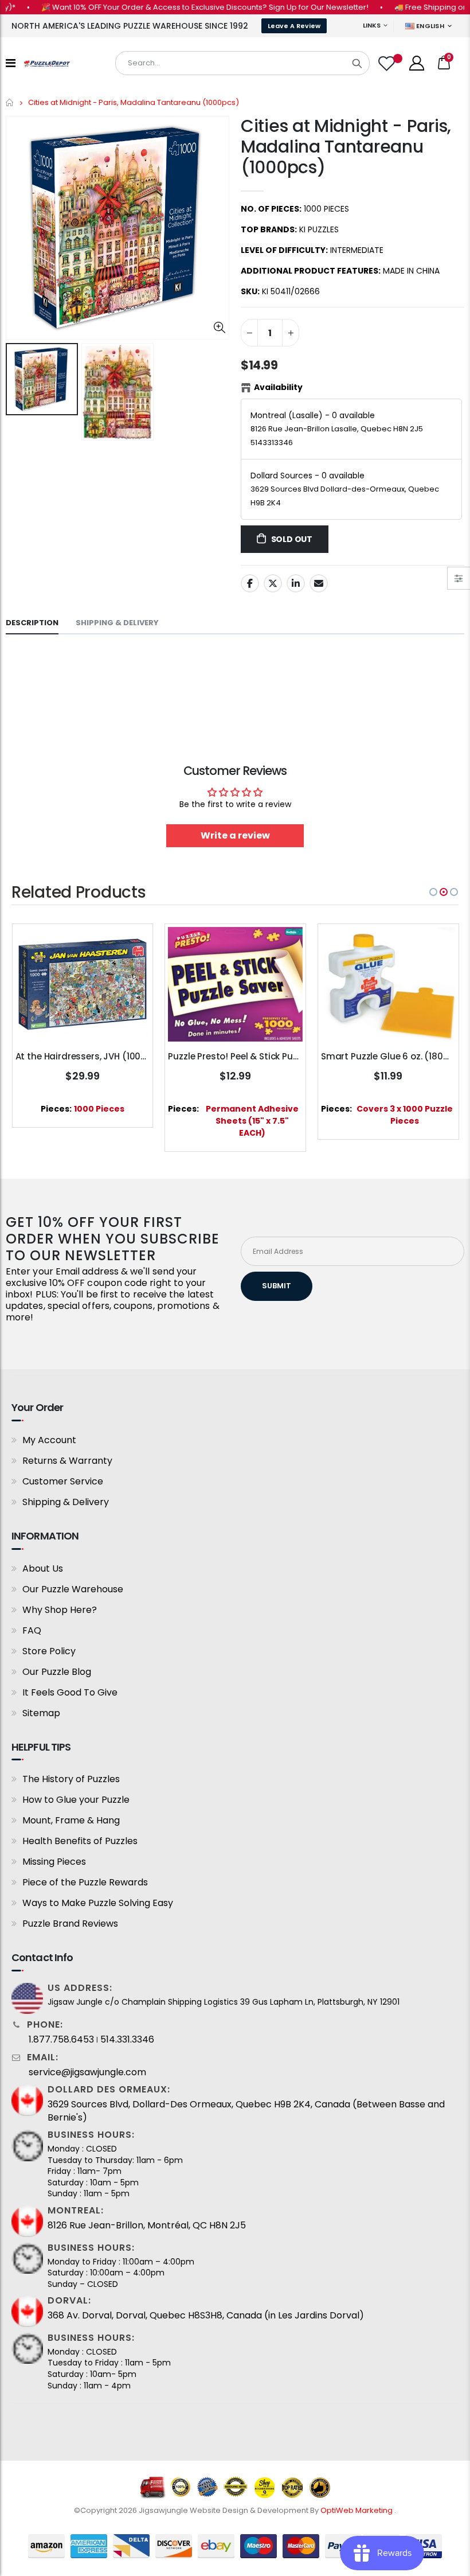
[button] (433, 892)
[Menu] (11, 63)
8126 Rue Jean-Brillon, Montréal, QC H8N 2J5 (147, 2226)
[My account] (417, 63)
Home (10, 102)
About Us (43, 1568)
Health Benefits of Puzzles (80, 1841)
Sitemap (41, 1713)
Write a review (235, 835)
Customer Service (63, 1481)
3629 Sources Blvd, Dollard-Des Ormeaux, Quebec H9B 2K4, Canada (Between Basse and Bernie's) (246, 2111)
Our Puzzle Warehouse (73, 1589)
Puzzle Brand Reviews (70, 1924)
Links (372, 25)
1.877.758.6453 (61, 2040)
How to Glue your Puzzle (76, 1800)
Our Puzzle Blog (57, 1672)
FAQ (32, 1630)
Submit (277, 1286)
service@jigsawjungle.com (87, 2072)
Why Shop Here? (60, 1610)
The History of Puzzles (71, 1779)
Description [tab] (32, 623)
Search (357, 63)
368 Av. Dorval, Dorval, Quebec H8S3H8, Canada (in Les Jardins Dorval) (206, 2316)
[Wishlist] (388, 63)
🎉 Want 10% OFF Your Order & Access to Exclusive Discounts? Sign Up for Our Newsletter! (179, 7)
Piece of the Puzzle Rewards (85, 1882)
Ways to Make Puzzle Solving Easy (98, 1903)
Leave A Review (294, 26)
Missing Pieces (54, 1862)
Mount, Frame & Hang (71, 1820)
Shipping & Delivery (66, 1502)
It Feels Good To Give (70, 1692)
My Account (49, 1440)
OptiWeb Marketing (357, 2510)
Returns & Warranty (67, 1461)
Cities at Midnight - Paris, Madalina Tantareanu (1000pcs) (346, 147)
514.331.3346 (127, 2040)
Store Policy (49, 1651)
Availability (278, 387)
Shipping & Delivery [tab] (117, 623)
